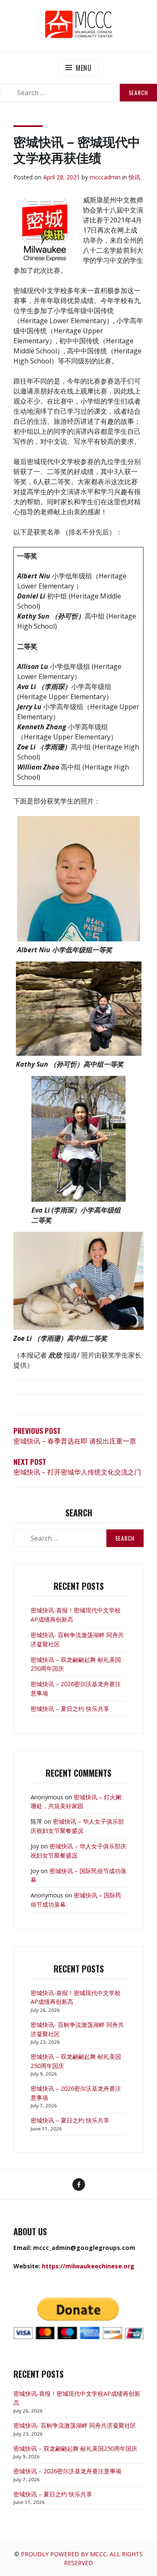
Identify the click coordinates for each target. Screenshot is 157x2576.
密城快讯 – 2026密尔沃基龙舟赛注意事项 (67, 2471)
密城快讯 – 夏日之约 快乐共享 (70, 1709)
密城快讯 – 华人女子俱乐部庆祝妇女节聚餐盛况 (77, 1826)
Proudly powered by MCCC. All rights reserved (82, 2558)
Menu (84, 68)
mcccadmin (105, 177)
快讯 (134, 177)
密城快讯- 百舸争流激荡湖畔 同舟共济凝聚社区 (75, 2425)
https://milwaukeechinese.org (88, 2266)
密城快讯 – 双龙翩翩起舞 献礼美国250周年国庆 (75, 2448)
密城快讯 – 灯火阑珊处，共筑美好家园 (76, 1802)
